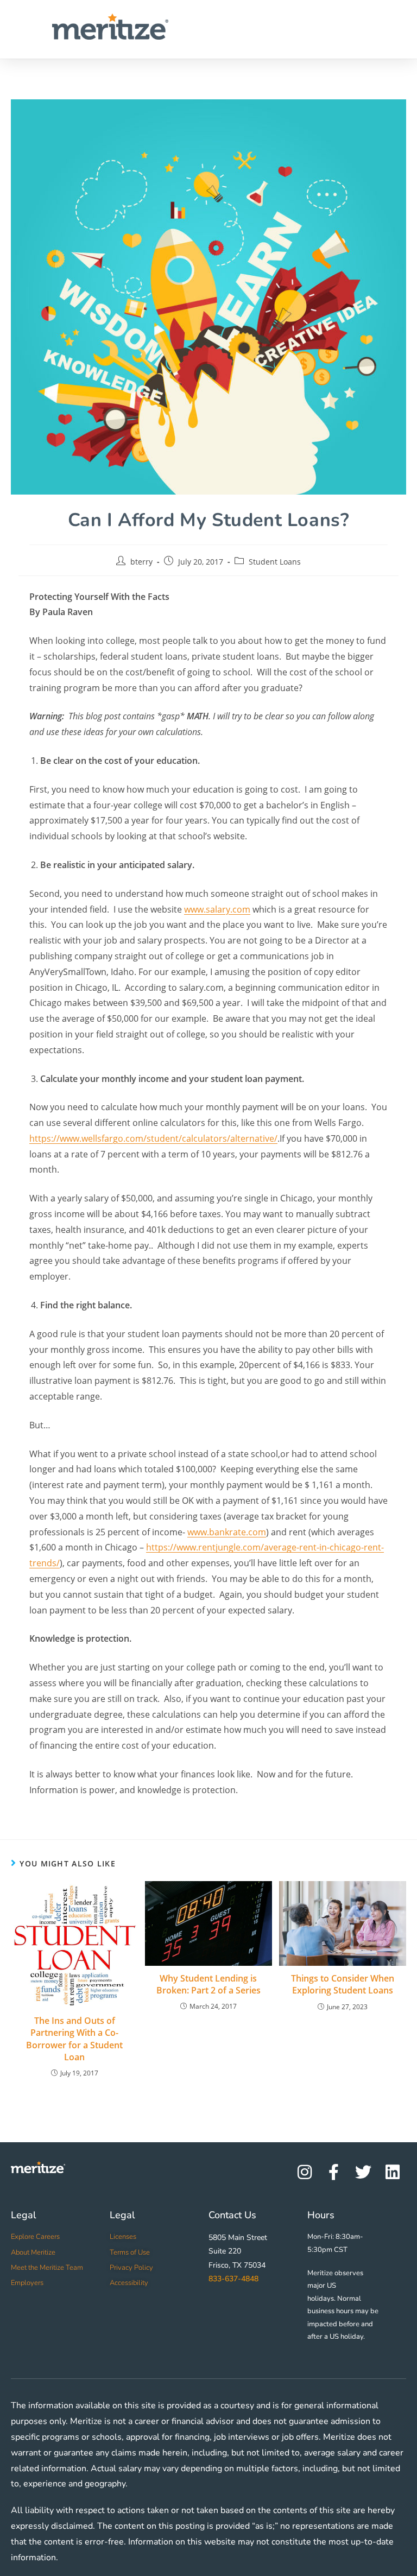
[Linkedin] (393, 2172)
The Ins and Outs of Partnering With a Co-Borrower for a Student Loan (74, 2039)
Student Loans (275, 562)
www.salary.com (217, 909)
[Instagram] (305, 2172)
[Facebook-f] (334, 2172)
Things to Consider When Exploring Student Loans (343, 1984)
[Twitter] (363, 2172)
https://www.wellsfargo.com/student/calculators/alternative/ (153, 1138)
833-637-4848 (233, 2279)
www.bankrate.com (227, 1532)
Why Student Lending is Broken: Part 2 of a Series (208, 1984)
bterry (141, 562)
